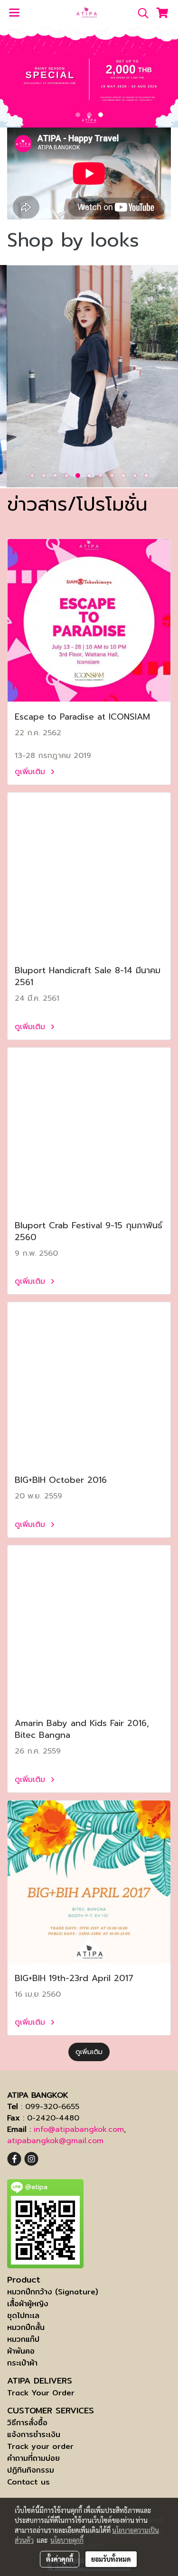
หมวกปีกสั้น (26, 2327)
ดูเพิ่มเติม (31, 772)
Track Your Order (41, 2393)
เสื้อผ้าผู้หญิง (28, 2304)
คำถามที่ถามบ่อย (33, 2458)
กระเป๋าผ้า (22, 2363)
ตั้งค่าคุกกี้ (60, 2559)
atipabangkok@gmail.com (55, 2141)
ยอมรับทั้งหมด (111, 2559)
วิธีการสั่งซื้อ (27, 2423)
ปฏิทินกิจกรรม (31, 2470)
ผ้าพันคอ (21, 2351)
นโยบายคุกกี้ (67, 2540)
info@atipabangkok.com (79, 2129)
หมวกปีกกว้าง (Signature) (53, 2292)
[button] (140, 13)
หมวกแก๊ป (23, 2339)
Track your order (40, 2446)
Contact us (28, 2482)
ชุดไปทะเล (23, 2316)
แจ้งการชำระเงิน (34, 2434)
